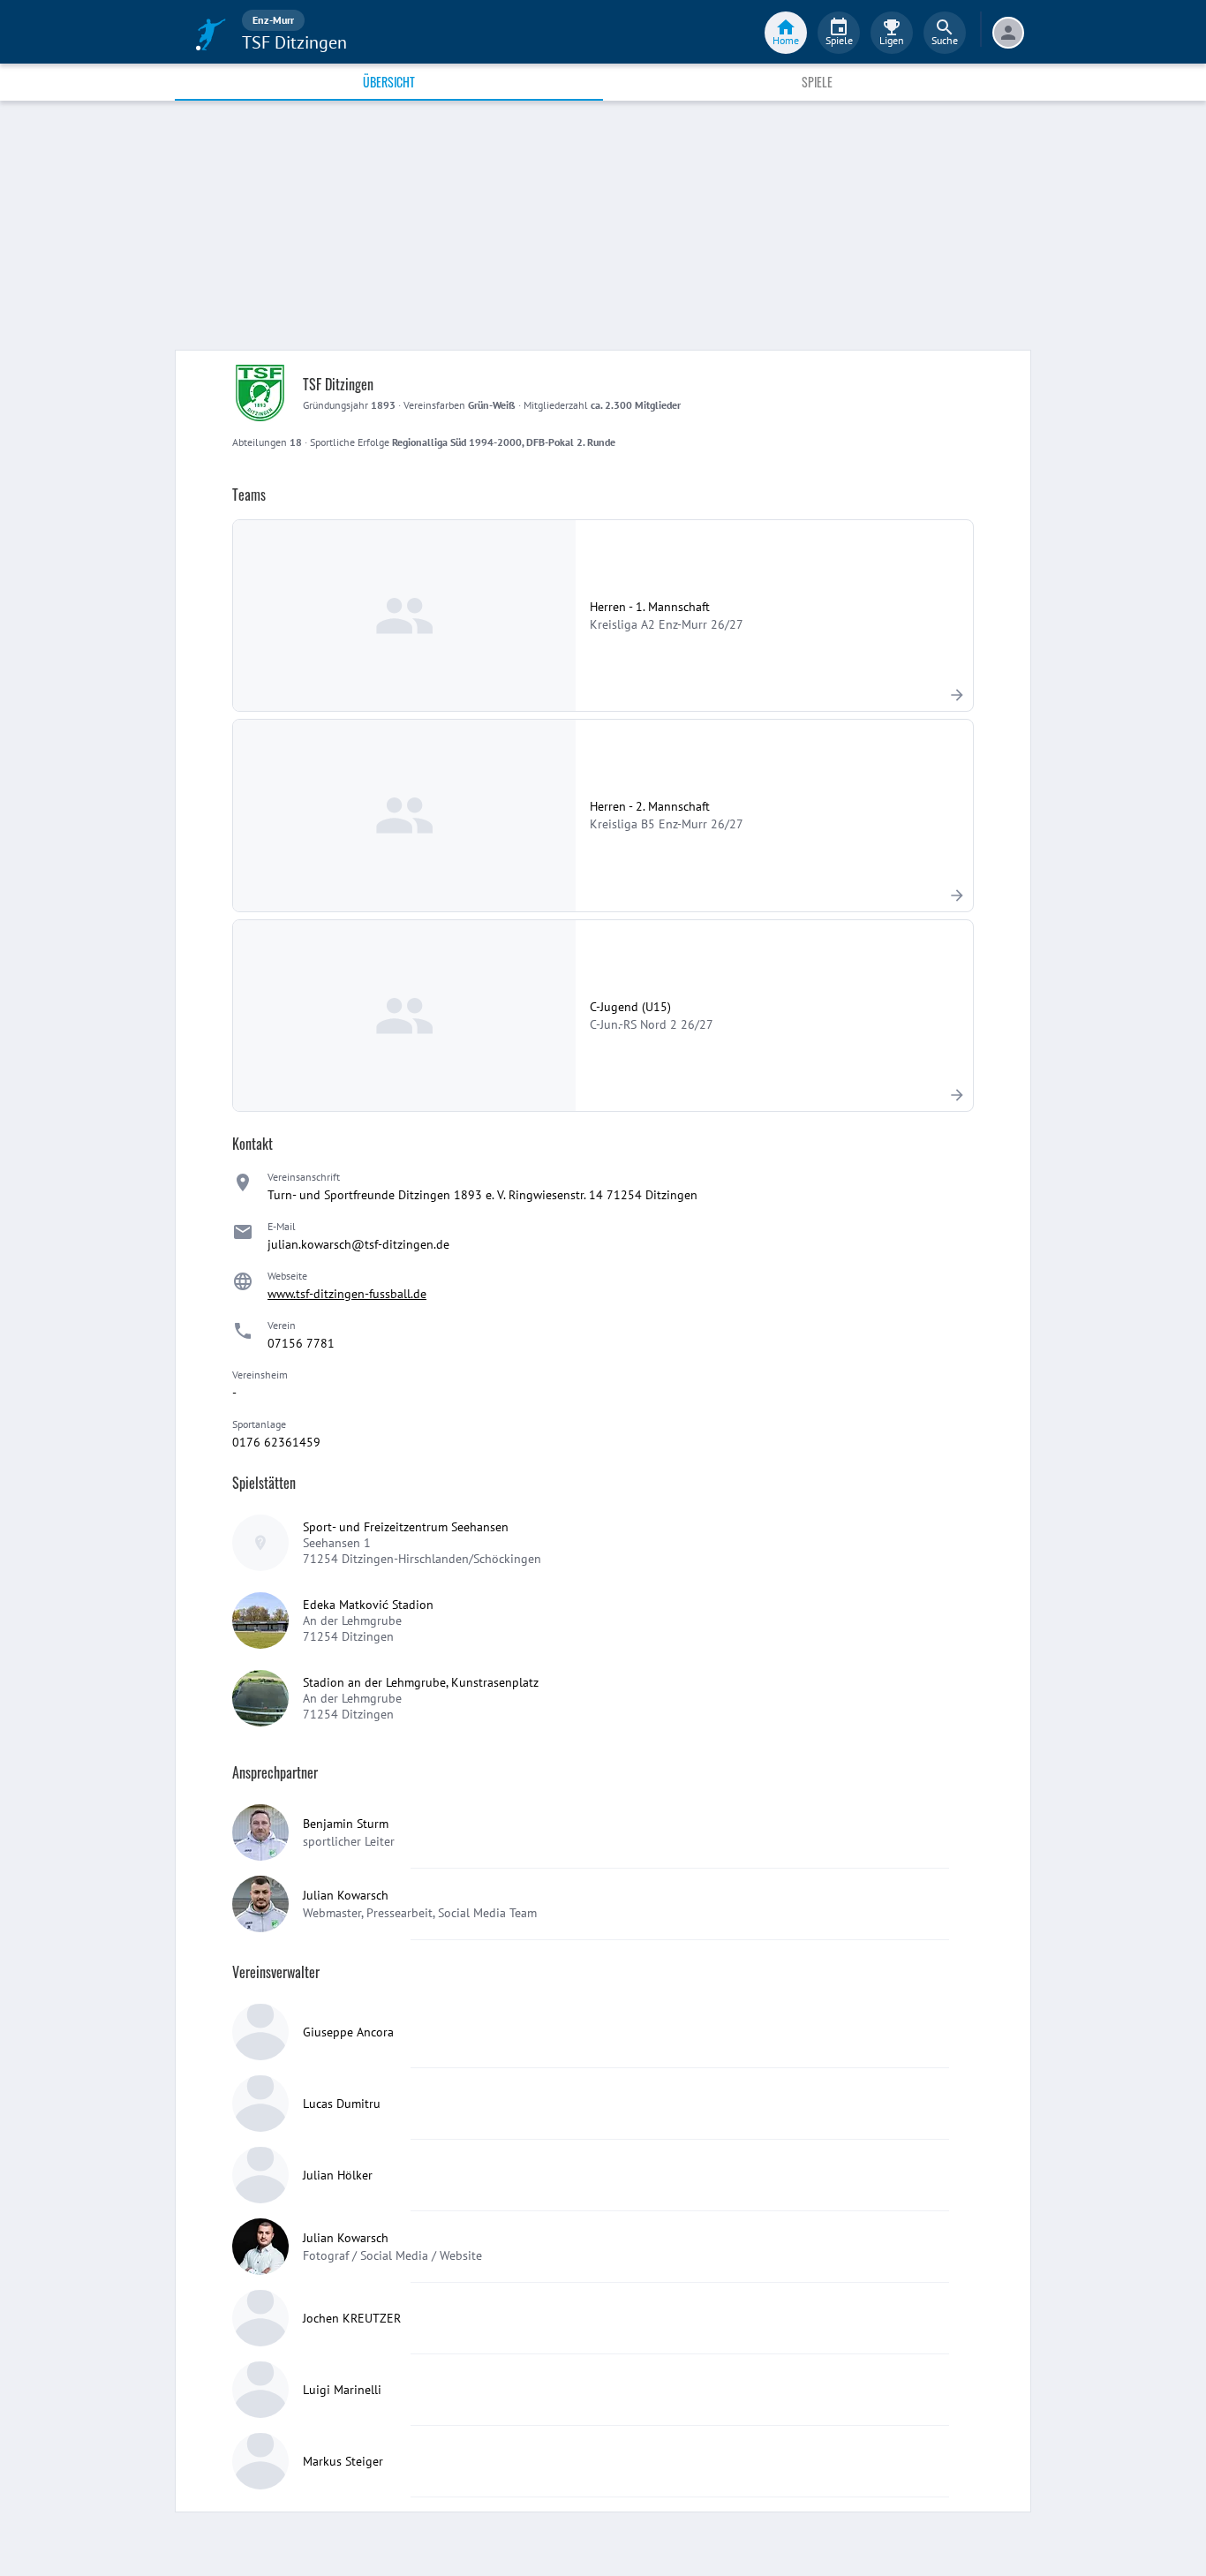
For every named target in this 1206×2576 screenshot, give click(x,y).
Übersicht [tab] (389, 82)
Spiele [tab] (817, 82)
